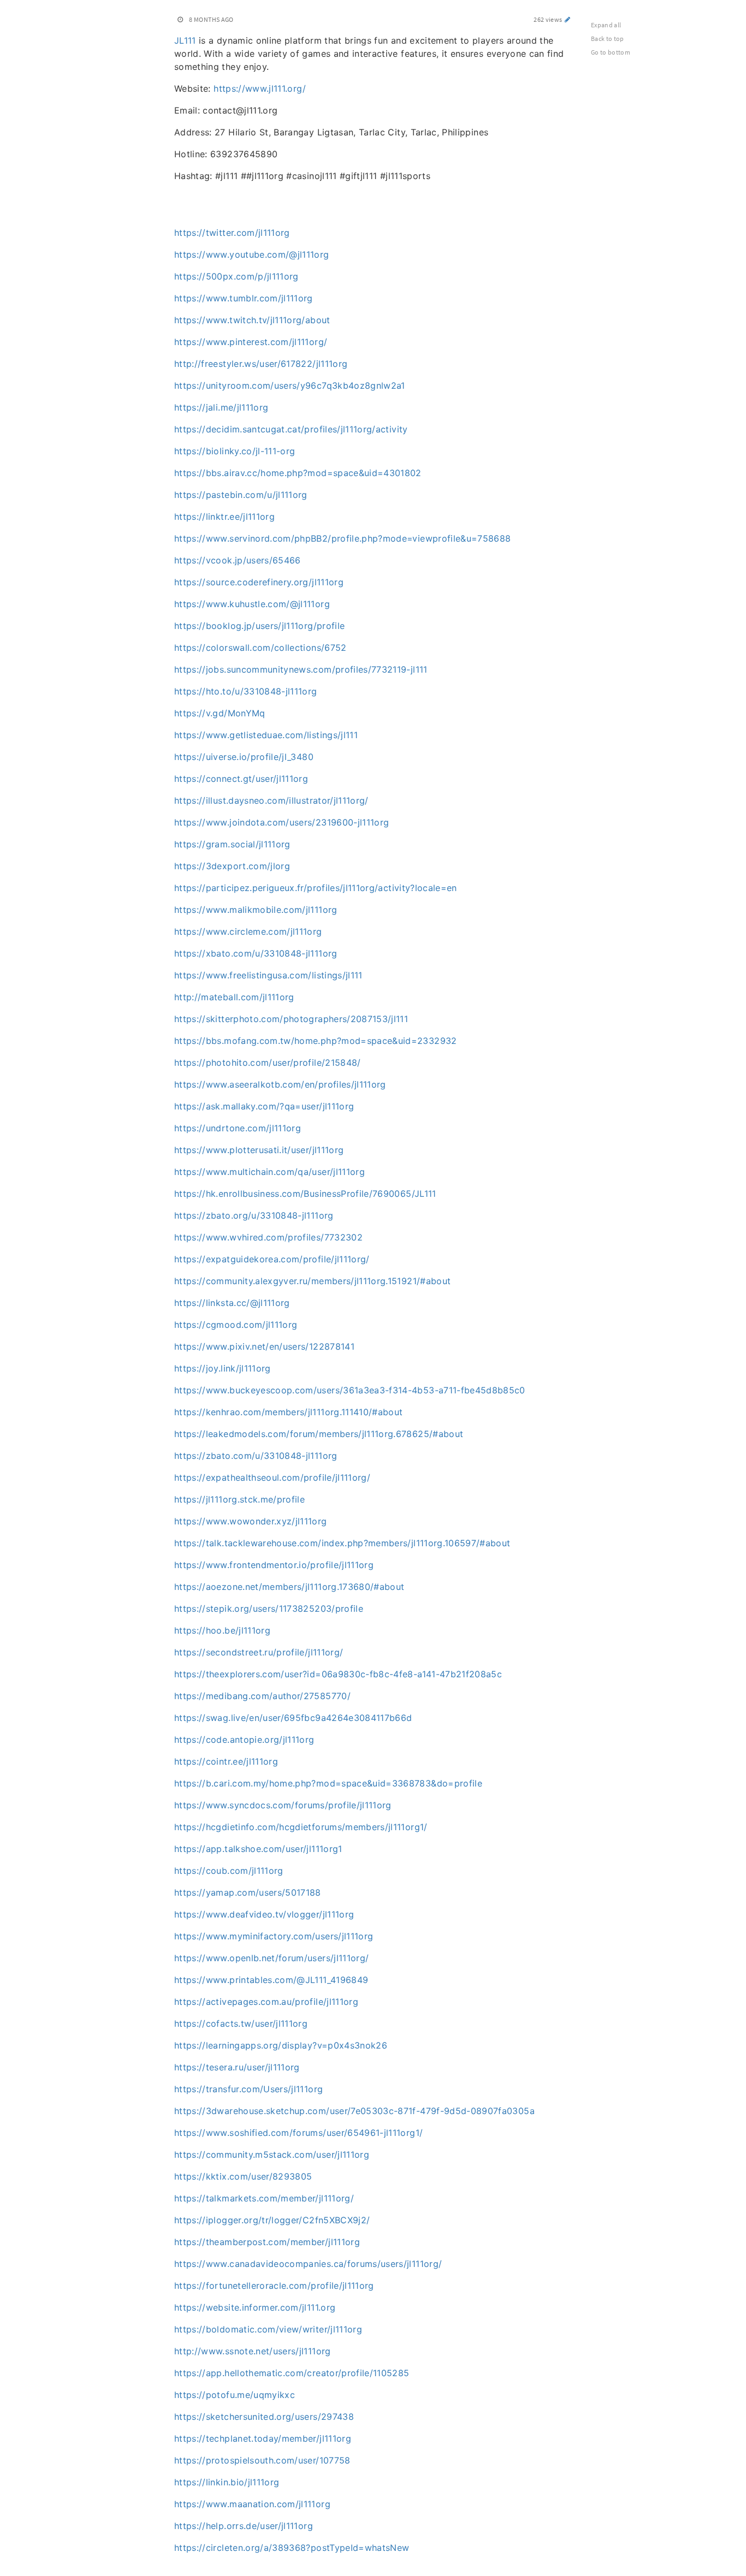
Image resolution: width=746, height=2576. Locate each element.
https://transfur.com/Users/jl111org (248, 2089)
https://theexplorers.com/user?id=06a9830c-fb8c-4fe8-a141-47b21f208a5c (338, 1674)
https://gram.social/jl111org (232, 844)
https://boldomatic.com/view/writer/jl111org (268, 2329)
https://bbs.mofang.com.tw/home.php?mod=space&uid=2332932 (316, 1041)
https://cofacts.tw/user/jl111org (241, 2023)
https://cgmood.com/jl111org (236, 1325)
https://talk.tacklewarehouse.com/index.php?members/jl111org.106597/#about (342, 1543)
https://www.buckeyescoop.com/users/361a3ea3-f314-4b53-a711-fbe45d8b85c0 (350, 1390)
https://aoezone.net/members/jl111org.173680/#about (289, 1587)
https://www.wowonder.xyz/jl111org (251, 1521)
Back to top (608, 38)
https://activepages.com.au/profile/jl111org (266, 2002)
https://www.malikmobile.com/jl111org (256, 910)
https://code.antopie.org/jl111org (244, 1740)
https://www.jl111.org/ (260, 88)
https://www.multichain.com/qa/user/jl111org (270, 1172)
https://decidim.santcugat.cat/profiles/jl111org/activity (291, 429)
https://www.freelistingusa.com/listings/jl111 (268, 975)
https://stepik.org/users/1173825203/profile (269, 1608)
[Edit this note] (568, 19)
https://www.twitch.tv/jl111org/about (252, 320)
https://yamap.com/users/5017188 (248, 1892)
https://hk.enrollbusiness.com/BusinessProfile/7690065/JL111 (305, 1194)
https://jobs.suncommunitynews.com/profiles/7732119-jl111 (301, 669)
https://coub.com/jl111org (229, 1871)
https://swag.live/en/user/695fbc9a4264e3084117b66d (293, 1718)
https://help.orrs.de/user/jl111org (244, 2526)
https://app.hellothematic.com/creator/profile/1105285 (292, 2373)
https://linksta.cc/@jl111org (232, 1303)
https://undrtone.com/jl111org (238, 1128)
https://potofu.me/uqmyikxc (235, 2395)
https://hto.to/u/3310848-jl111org (246, 691)
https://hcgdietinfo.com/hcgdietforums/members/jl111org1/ (301, 1827)
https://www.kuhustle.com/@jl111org (252, 604)
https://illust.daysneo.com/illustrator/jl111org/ (271, 800)
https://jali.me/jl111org (221, 407)
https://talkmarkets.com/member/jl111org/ (264, 2198)
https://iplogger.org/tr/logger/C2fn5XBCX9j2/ (272, 2220)
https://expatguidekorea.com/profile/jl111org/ (272, 1259)
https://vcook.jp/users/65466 (238, 560)
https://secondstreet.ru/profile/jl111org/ (259, 1652)
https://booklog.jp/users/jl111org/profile (259, 626)
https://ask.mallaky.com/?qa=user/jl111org (264, 1106)
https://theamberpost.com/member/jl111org (267, 2242)
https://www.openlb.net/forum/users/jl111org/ (271, 1958)
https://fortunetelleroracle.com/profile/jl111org (274, 2286)
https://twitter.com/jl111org (232, 233)
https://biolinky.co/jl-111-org (235, 451)
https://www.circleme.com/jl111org (248, 931)
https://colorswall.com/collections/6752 (260, 648)
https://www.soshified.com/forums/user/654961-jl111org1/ (298, 2133)
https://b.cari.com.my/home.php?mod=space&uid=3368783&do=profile (328, 1783)
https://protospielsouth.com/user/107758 (262, 2460)
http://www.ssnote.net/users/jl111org (253, 2351)
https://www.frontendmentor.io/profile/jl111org (274, 1565)
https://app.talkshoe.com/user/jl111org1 (258, 1849)
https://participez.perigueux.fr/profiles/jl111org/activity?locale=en (316, 888)
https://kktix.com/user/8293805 (243, 2176)
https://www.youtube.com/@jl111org (252, 254)
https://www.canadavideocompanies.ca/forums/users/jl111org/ (308, 2264)
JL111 (185, 40)
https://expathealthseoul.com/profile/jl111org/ (272, 1477)
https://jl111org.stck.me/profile (239, 1499)
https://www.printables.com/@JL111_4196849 (271, 1980)
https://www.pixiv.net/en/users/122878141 (264, 1346)
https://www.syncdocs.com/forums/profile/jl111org (283, 1805)
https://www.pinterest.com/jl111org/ (251, 342)
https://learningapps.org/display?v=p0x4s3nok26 (281, 2045)
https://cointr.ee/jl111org (226, 1761)
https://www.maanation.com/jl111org (252, 2504)
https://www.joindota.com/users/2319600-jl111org (282, 822)
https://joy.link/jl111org (223, 1368)
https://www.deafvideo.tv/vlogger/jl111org (264, 1914)
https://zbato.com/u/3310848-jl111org (256, 1456)
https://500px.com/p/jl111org (236, 276)
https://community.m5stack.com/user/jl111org (272, 2154)
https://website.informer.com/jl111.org (255, 2307)
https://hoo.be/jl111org (222, 1630)
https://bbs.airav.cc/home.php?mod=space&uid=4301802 (298, 473)
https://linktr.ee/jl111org (224, 517)
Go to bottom (611, 52)
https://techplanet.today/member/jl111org (263, 2438)
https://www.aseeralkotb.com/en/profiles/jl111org (280, 1084)
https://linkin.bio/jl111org (227, 2482)
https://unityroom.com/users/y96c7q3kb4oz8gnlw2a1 (290, 385)
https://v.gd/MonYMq (220, 713)
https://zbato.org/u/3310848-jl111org (254, 1215)
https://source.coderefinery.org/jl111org (259, 582)
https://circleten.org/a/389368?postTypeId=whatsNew (292, 2548)
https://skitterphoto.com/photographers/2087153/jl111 (291, 1019)
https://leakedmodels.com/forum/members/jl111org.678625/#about (319, 1434)
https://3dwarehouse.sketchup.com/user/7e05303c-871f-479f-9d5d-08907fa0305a (354, 2111)
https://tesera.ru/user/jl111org (237, 2067)
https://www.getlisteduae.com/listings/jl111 (266, 735)
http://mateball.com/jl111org (234, 997)
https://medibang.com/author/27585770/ (262, 1696)
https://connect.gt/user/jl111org (241, 779)
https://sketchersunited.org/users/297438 (264, 2417)
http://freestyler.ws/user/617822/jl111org (261, 364)
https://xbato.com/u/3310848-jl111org (256, 953)
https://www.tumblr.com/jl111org (244, 298)
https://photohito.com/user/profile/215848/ (268, 1063)
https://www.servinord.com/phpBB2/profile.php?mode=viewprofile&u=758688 (343, 538)
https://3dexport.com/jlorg (232, 866)
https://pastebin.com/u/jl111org (241, 495)
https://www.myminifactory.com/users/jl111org (274, 1936)
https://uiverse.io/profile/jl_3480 (244, 757)
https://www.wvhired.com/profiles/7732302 (268, 1237)
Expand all (606, 25)
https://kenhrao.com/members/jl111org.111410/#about (289, 1412)
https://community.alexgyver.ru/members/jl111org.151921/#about (312, 1281)
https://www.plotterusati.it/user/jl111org (259, 1150)
